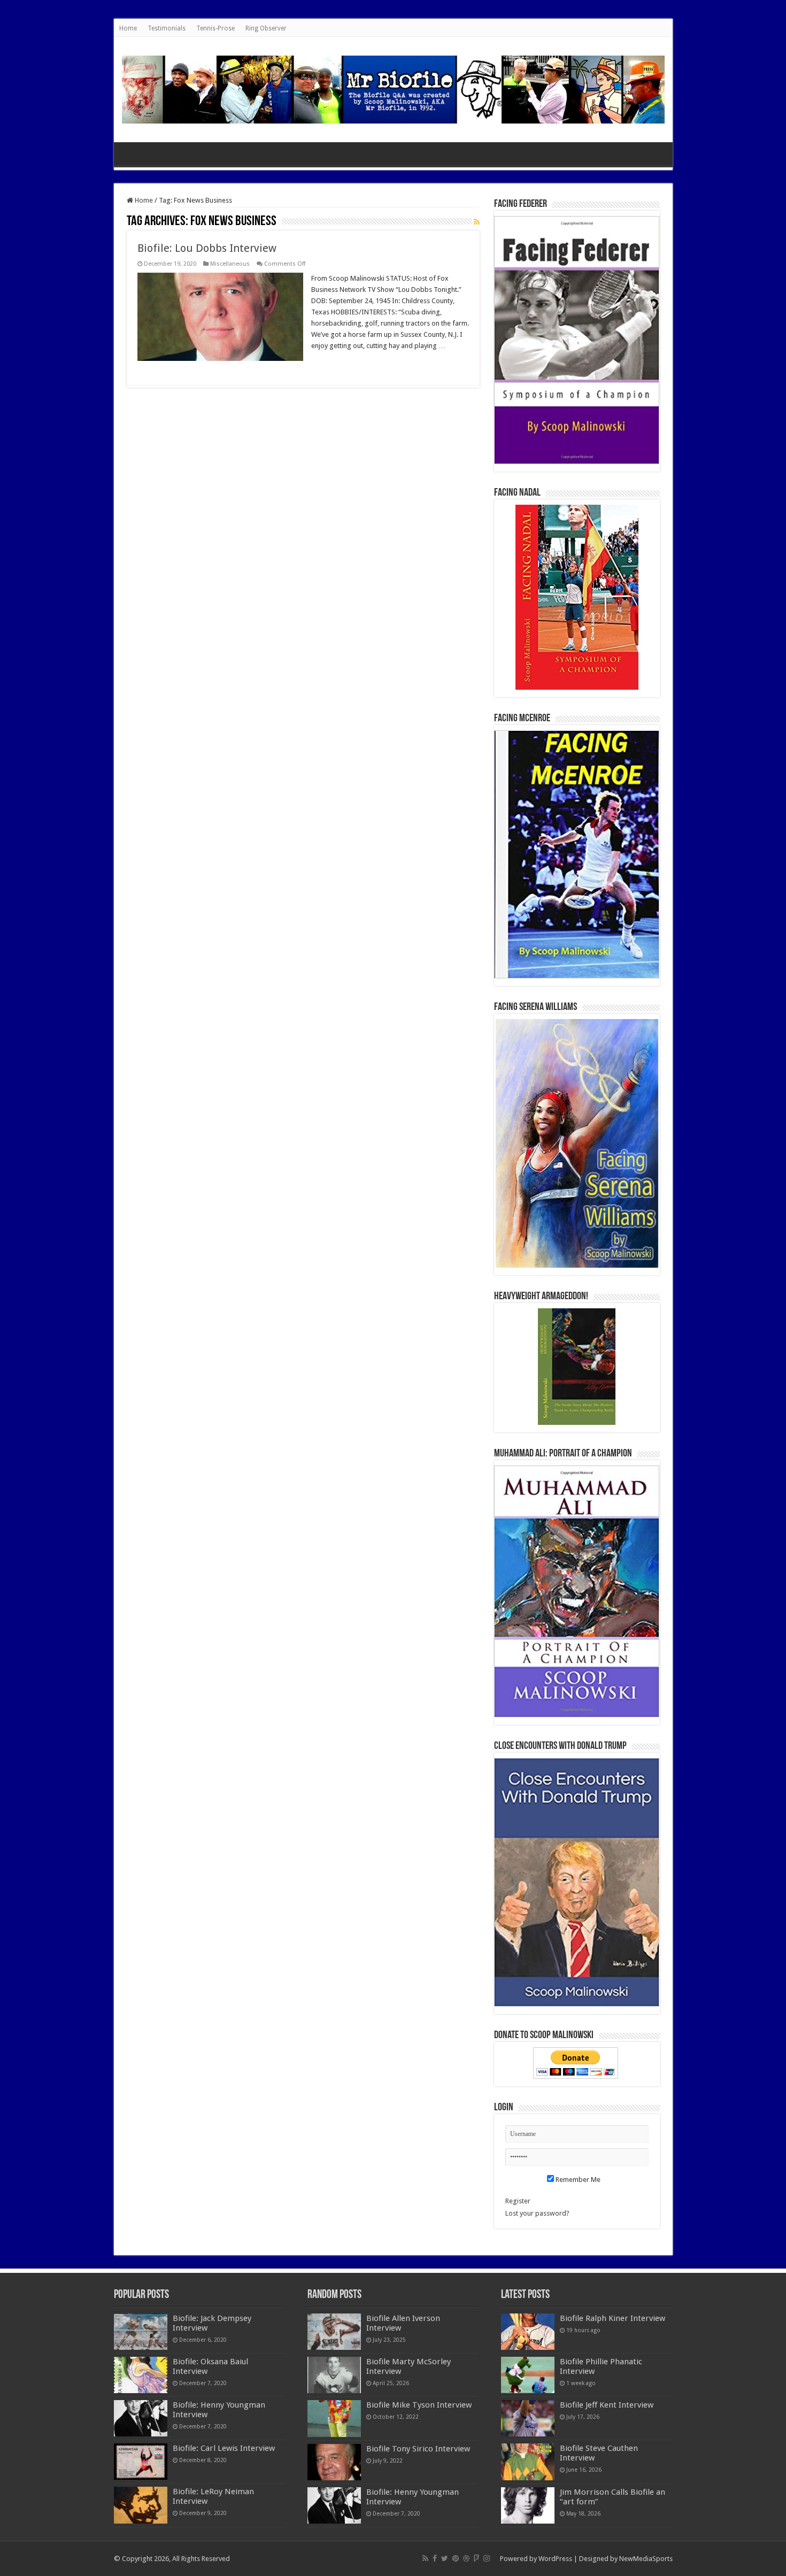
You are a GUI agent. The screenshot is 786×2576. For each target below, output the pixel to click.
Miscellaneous (230, 264)
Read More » (334, 365)
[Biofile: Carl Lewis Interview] (141, 2462)
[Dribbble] (466, 2558)
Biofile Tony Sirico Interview (418, 2449)
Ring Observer (266, 28)
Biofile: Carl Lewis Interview (224, 2448)
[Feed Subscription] (477, 222)
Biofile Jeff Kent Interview (607, 2405)
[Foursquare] (476, 2558)
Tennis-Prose (215, 28)
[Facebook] (435, 2558)
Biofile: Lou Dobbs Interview (207, 248)
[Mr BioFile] (393, 88)
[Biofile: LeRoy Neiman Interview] (141, 2505)
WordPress (555, 2559)
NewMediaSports (646, 2559)
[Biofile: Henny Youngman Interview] (141, 2418)
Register (518, 2201)
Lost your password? (537, 2213)
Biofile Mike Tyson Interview (419, 2405)
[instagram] (487, 2558)
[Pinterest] (456, 2558)
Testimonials (167, 28)
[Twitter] (445, 2558)
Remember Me (577, 2180)
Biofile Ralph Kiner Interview (612, 2318)
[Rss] (425, 2558)
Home (128, 28)
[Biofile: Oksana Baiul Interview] (141, 2375)
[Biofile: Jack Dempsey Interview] (141, 2332)
